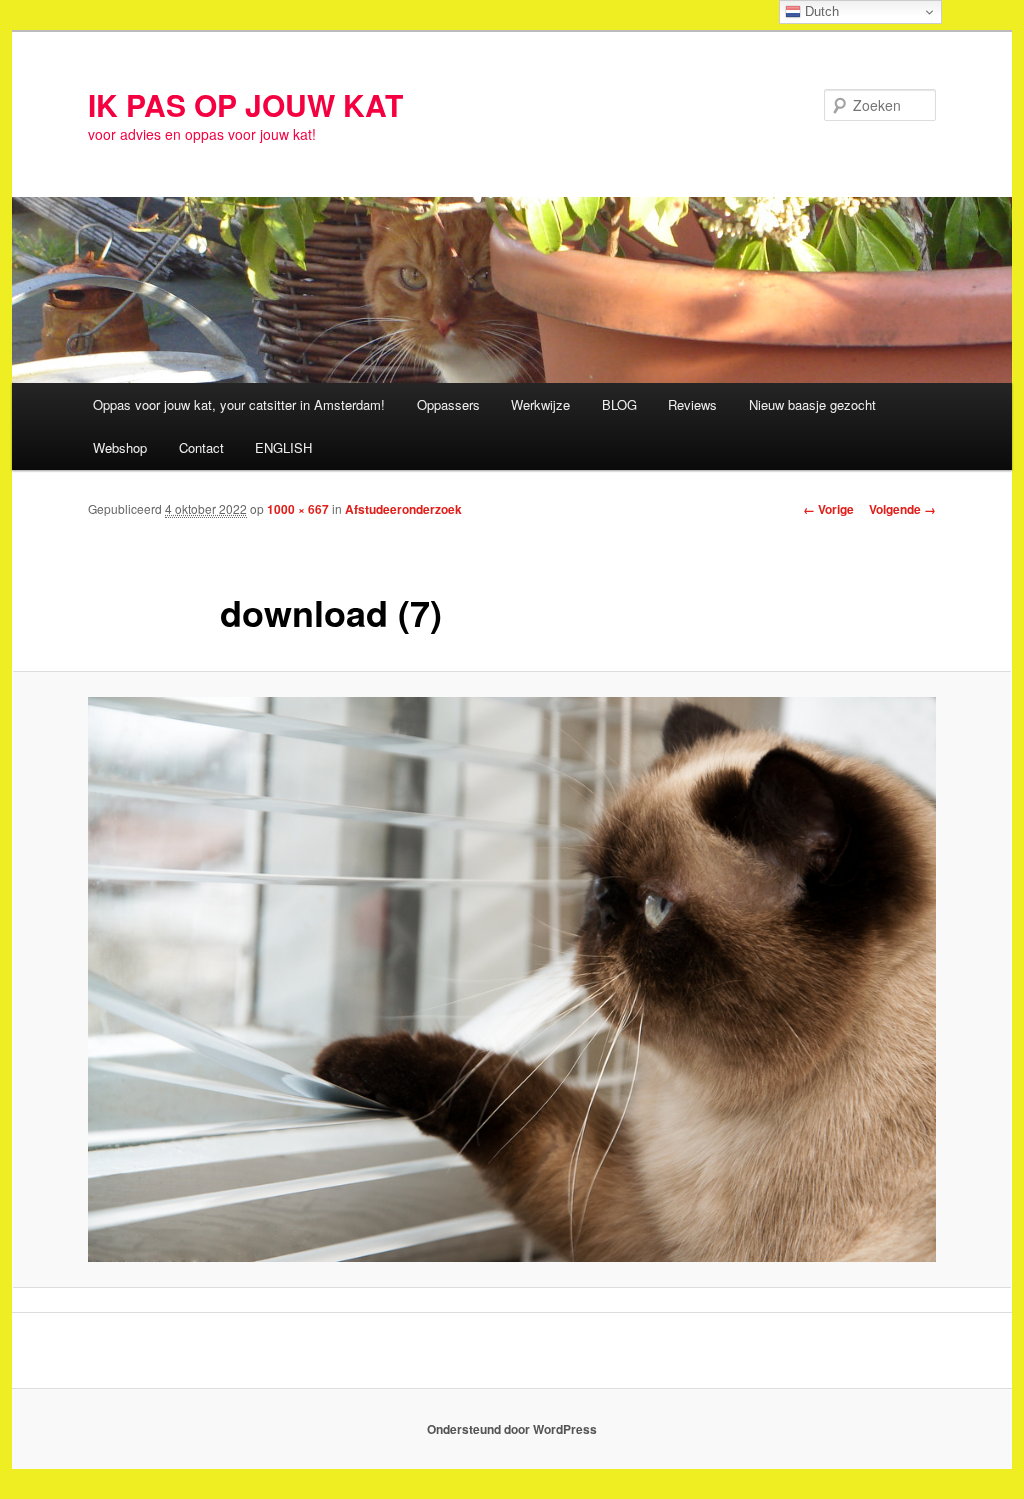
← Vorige (828, 509)
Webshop (120, 447)
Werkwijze (540, 404)
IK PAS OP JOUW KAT (245, 104)
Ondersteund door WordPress (512, 1429)
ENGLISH (283, 447)
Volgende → (902, 509)
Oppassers (448, 404)
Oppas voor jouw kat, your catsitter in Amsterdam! (239, 404)
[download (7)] (512, 980)
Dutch (820, 11)
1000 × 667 (298, 509)
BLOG (619, 404)
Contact (201, 447)
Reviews (692, 404)
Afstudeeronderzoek (403, 509)
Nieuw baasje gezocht (812, 404)
